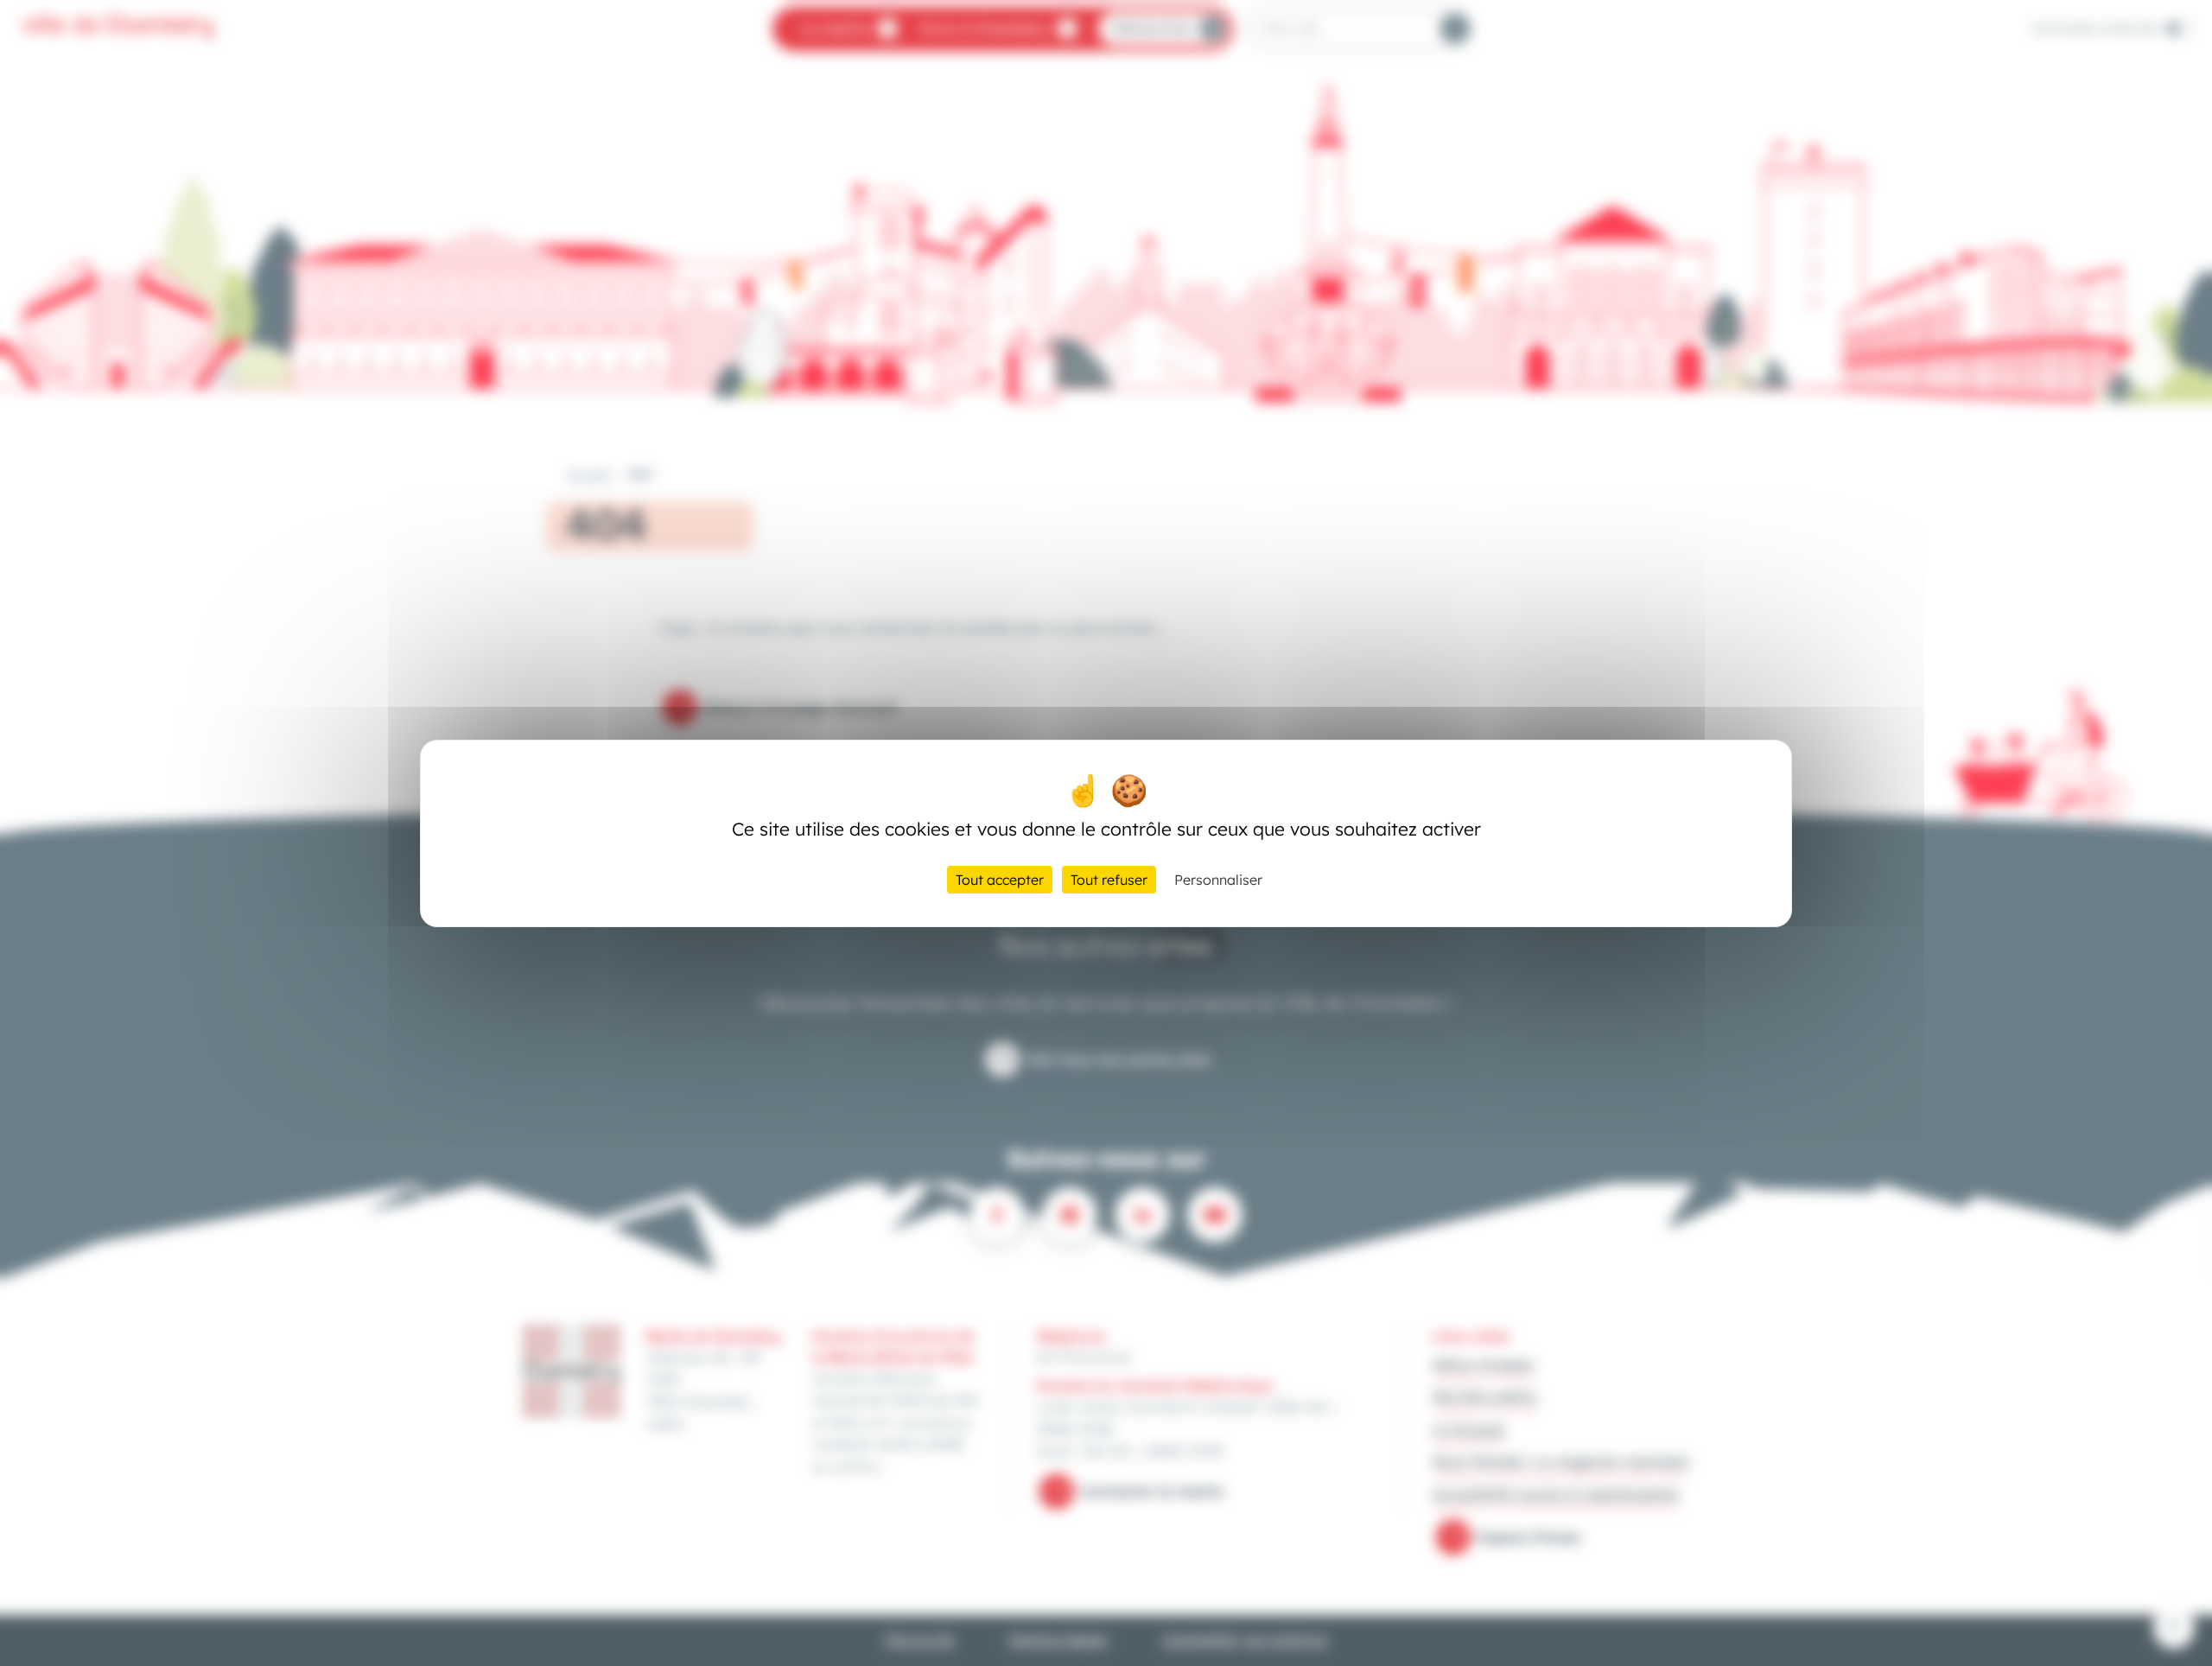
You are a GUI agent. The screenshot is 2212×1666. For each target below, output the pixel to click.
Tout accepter (1000, 880)
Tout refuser (1109, 880)
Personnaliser (1218, 880)
